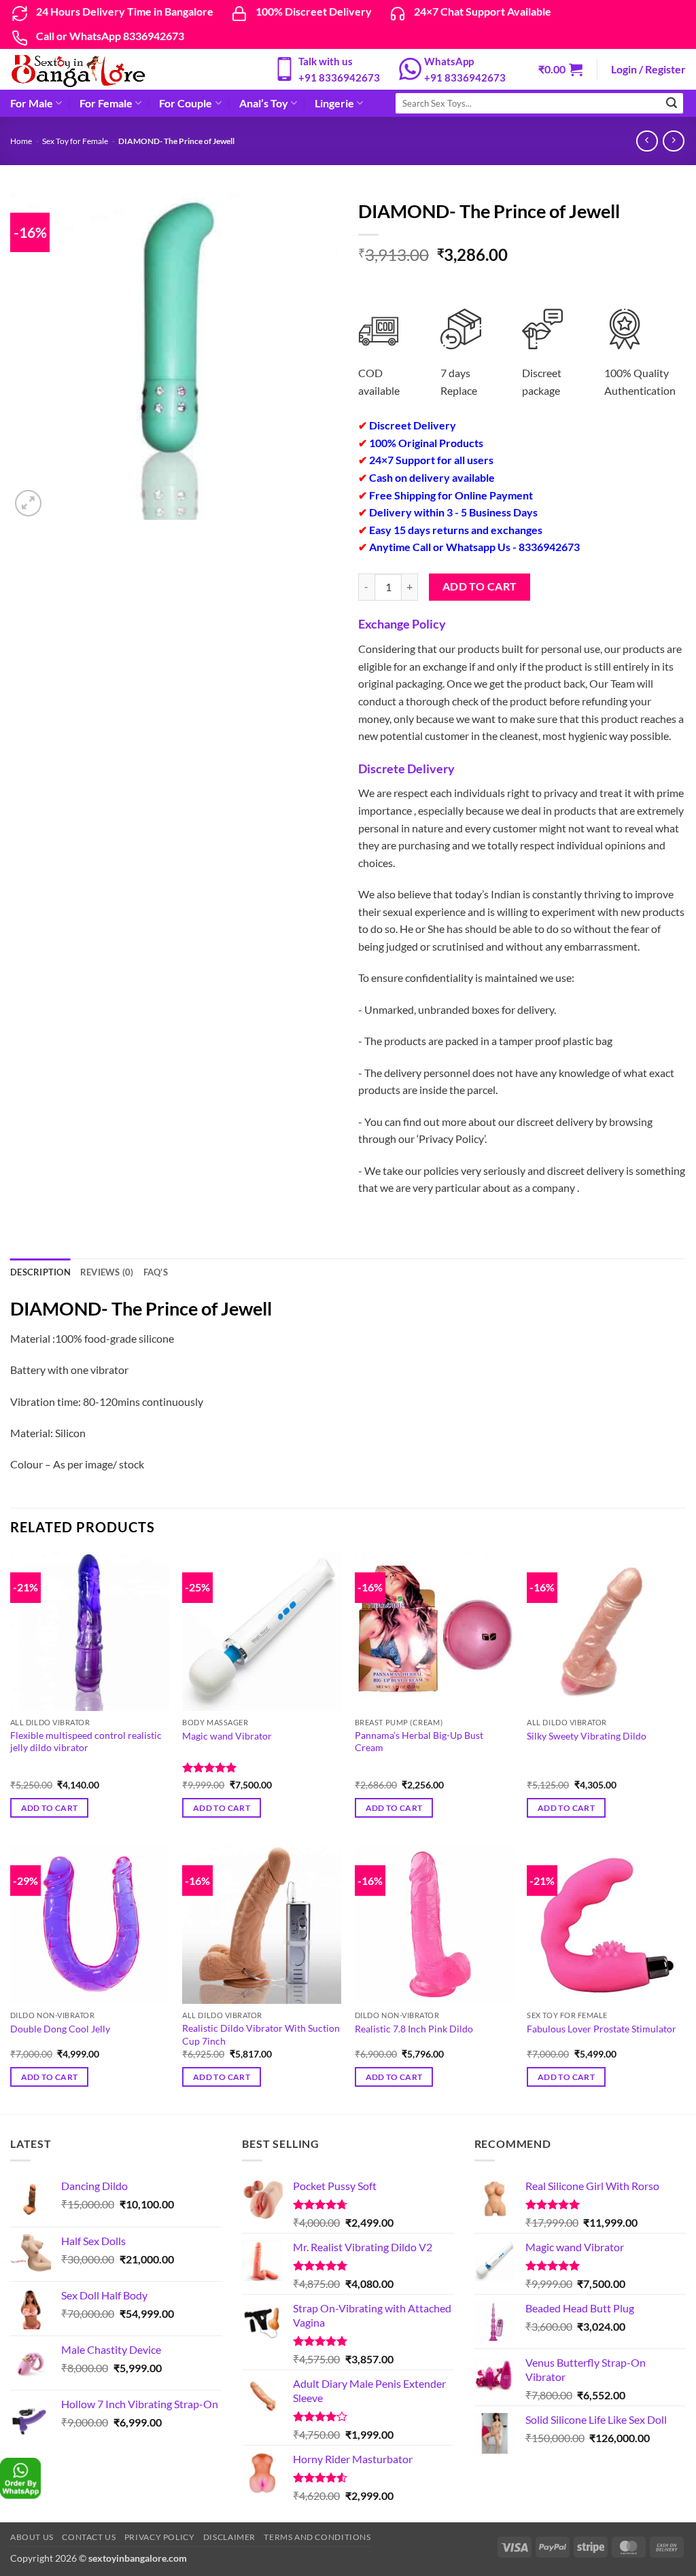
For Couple (186, 103)
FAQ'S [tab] (156, 1272)
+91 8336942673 (339, 77)
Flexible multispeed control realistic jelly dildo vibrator (86, 1742)
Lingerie (334, 103)
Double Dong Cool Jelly (60, 2029)
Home (21, 141)
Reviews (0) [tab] (107, 1272)
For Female (106, 103)
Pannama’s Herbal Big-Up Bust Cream (419, 1742)
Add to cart (480, 586)
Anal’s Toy (264, 103)
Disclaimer (229, 2537)
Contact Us (89, 2537)
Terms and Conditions (317, 2537)
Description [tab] (40, 1272)
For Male (32, 103)
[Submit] (672, 103)
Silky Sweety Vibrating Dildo (587, 1736)
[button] (560, 69)
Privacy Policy (160, 2537)
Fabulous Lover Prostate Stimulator (602, 2029)
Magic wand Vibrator (227, 1736)
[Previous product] (673, 141)
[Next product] (647, 141)
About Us (32, 2537)
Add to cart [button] (50, 1808)
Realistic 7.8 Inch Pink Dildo (414, 2029)
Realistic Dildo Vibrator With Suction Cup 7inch (261, 2034)
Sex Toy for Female (75, 141)
